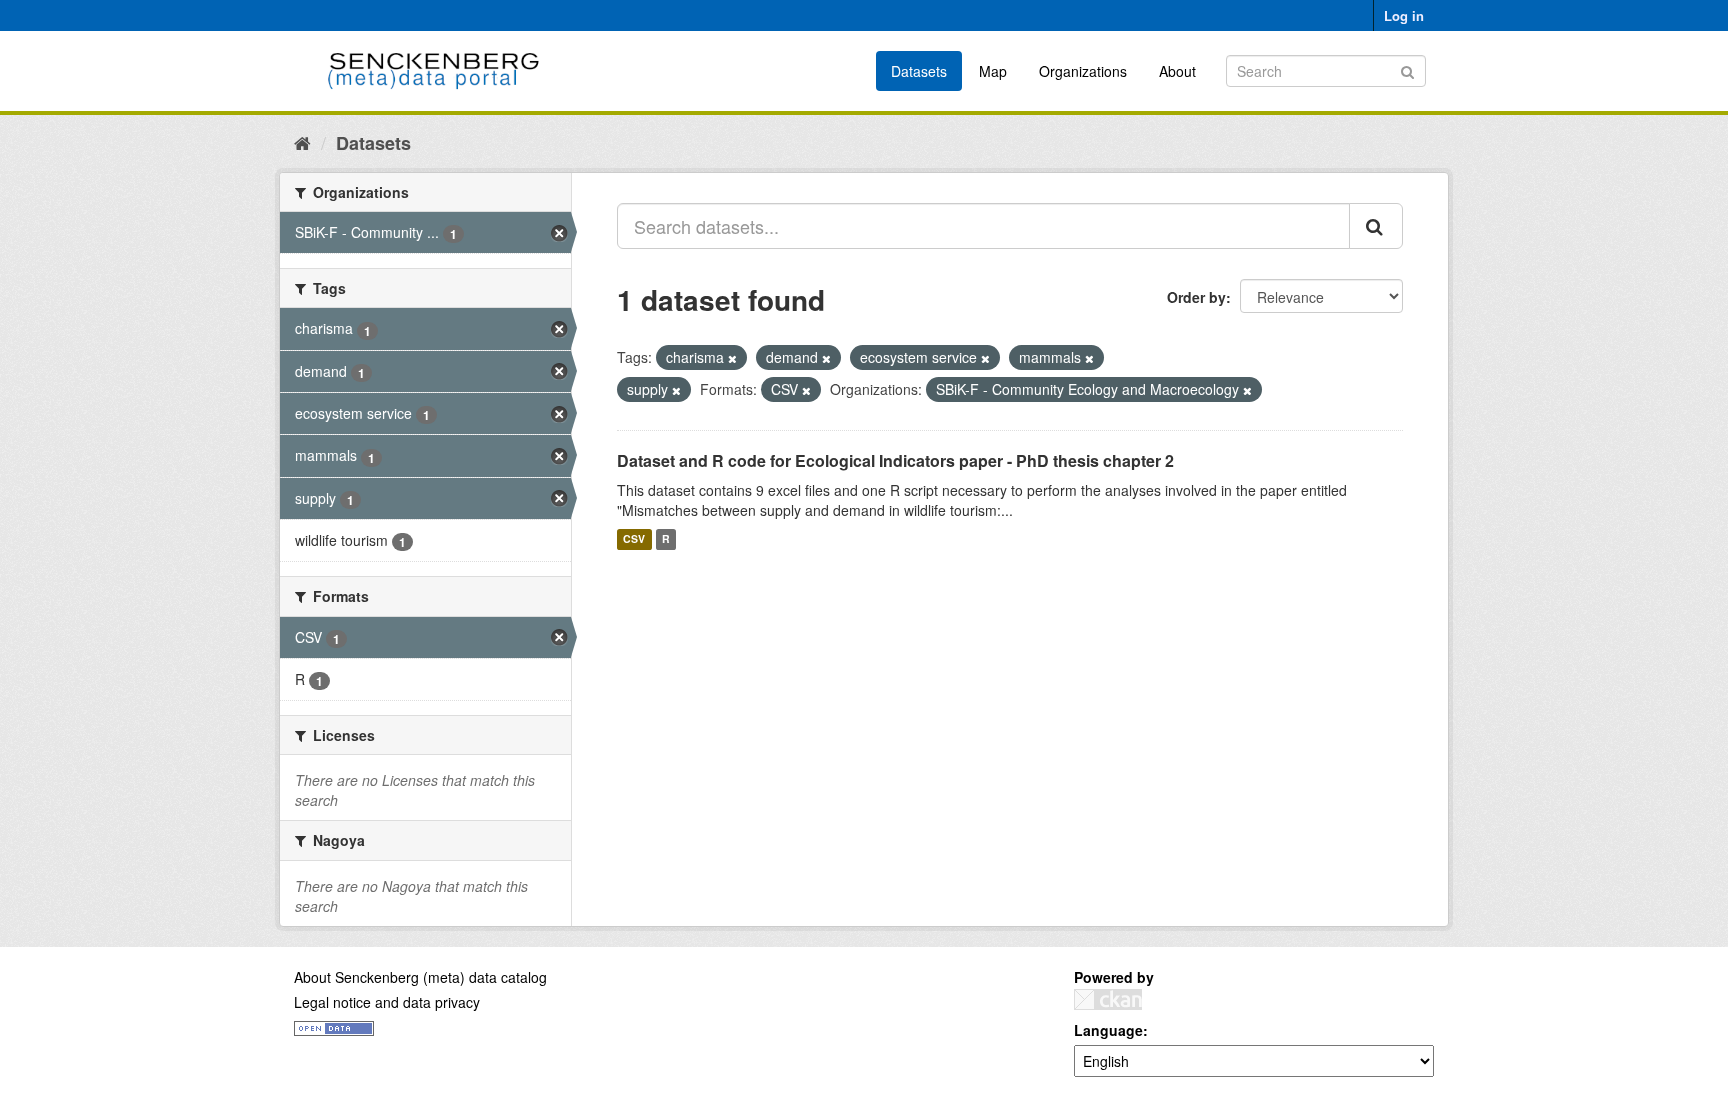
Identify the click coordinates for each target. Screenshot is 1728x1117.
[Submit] (1407, 69)
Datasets (919, 71)
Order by (1196, 297)
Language (1108, 1030)
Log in (1404, 15)
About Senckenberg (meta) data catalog (420, 977)
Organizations (1083, 71)
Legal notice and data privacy (387, 1002)
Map (993, 71)
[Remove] (732, 358)
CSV (634, 539)
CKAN (1108, 999)
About (1177, 71)
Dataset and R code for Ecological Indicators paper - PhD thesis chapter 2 (895, 460)
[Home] (302, 142)
